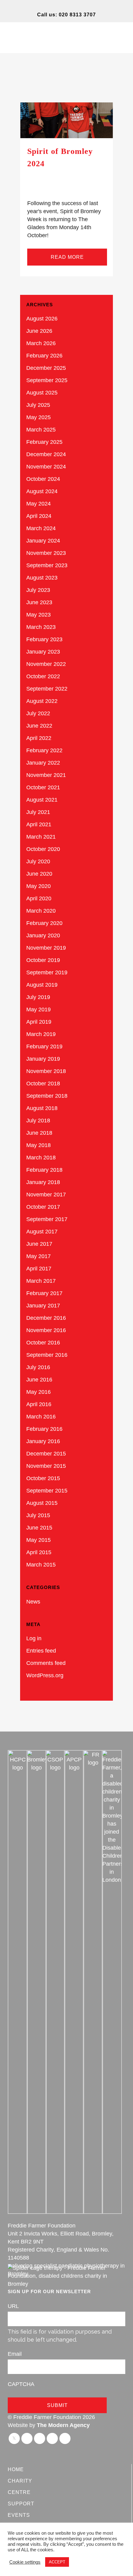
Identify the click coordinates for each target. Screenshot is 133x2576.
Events (19, 2515)
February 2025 (44, 442)
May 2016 (39, 1392)
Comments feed (46, 1663)
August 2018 (42, 1108)
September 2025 (47, 380)
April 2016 (39, 1404)
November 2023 (46, 553)
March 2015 (41, 1565)
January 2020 (43, 935)
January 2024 (43, 541)
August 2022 (42, 701)
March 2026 (41, 343)
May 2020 (39, 886)
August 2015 (42, 1503)
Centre (19, 2492)
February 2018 (44, 1170)
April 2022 (39, 738)
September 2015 (47, 1491)
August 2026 (42, 319)
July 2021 (38, 812)
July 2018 (38, 1121)
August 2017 (42, 1232)
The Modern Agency (63, 2425)
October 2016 (43, 1343)
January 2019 (43, 1059)
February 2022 (44, 750)
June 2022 (39, 726)
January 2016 (43, 1441)
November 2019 (46, 948)
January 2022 (43, 763)
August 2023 (42, 578)
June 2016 (39, 1380)
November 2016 (46, 1330)
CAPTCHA (21, 2384)
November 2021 (46, 775)
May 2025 (39, 417)
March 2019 (41, 1034)
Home (16, 2469)
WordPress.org (45, 1675)
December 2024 (46, 454)
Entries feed (41, 1651)
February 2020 (44, 923)
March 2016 (41, 1417)
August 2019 (42, 985)
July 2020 (38, 861)
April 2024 (39, 516)
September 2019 (47, 972)
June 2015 (39, 1528)
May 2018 (39, 1145)
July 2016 (38, 1367)
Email (15, 2354)
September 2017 (47, 1219)
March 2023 (41, 627)
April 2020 (39, 898)
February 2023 (44, 639)
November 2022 (46, 664)
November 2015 (46, 1466)
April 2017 (39, 1269)
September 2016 (47, 1355)
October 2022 (43, 676)
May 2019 (39, 1009)
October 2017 (43, 1207)
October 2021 (43, 787)
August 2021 (42, 800)
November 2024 (46, 467)
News (33, 1602)
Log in (34, 1638)
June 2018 (39, 1133)
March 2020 (41, 911)
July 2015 (38, 1515)
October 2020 (43, 849)
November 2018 (46, 1071)
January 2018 (43, 1182)
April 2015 (39, 1552)
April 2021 (39, 824)
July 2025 (38, 405)
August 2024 (42, 491)
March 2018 (41, 1158)
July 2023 (38, 590)
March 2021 (41, 837)
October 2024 (43, 479)
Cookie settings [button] (25, 2562)
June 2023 (39, 602)
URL (13, 2306)
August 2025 (42, 393)
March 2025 (41, 430)
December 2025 (46, 368)
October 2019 (43, 960)
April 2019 (39, 1022)
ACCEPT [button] (57, 2562)
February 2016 (44, 1429)
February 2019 (44, 1046)
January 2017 (43, 1306)
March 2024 (41, 528)
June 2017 (39, 1244)
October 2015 (43, 1478)
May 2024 (39, 504)
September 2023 (47, 565)
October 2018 (43, 1084)
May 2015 (39, 1540)
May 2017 (39, 1256)
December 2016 (46, 1318)
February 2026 (44, 356)
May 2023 (39, 615)
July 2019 (38, 997)
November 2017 (46, 1195)
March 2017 (41, 1281)
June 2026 (39, 331)
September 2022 (47, 689)
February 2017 (44, 1293)
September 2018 (47, 1096)
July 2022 (38, 713)
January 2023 (43, 652)
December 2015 (46, 1454)
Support (21, 2504)
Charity (20, 2481)
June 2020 (39, 874)
